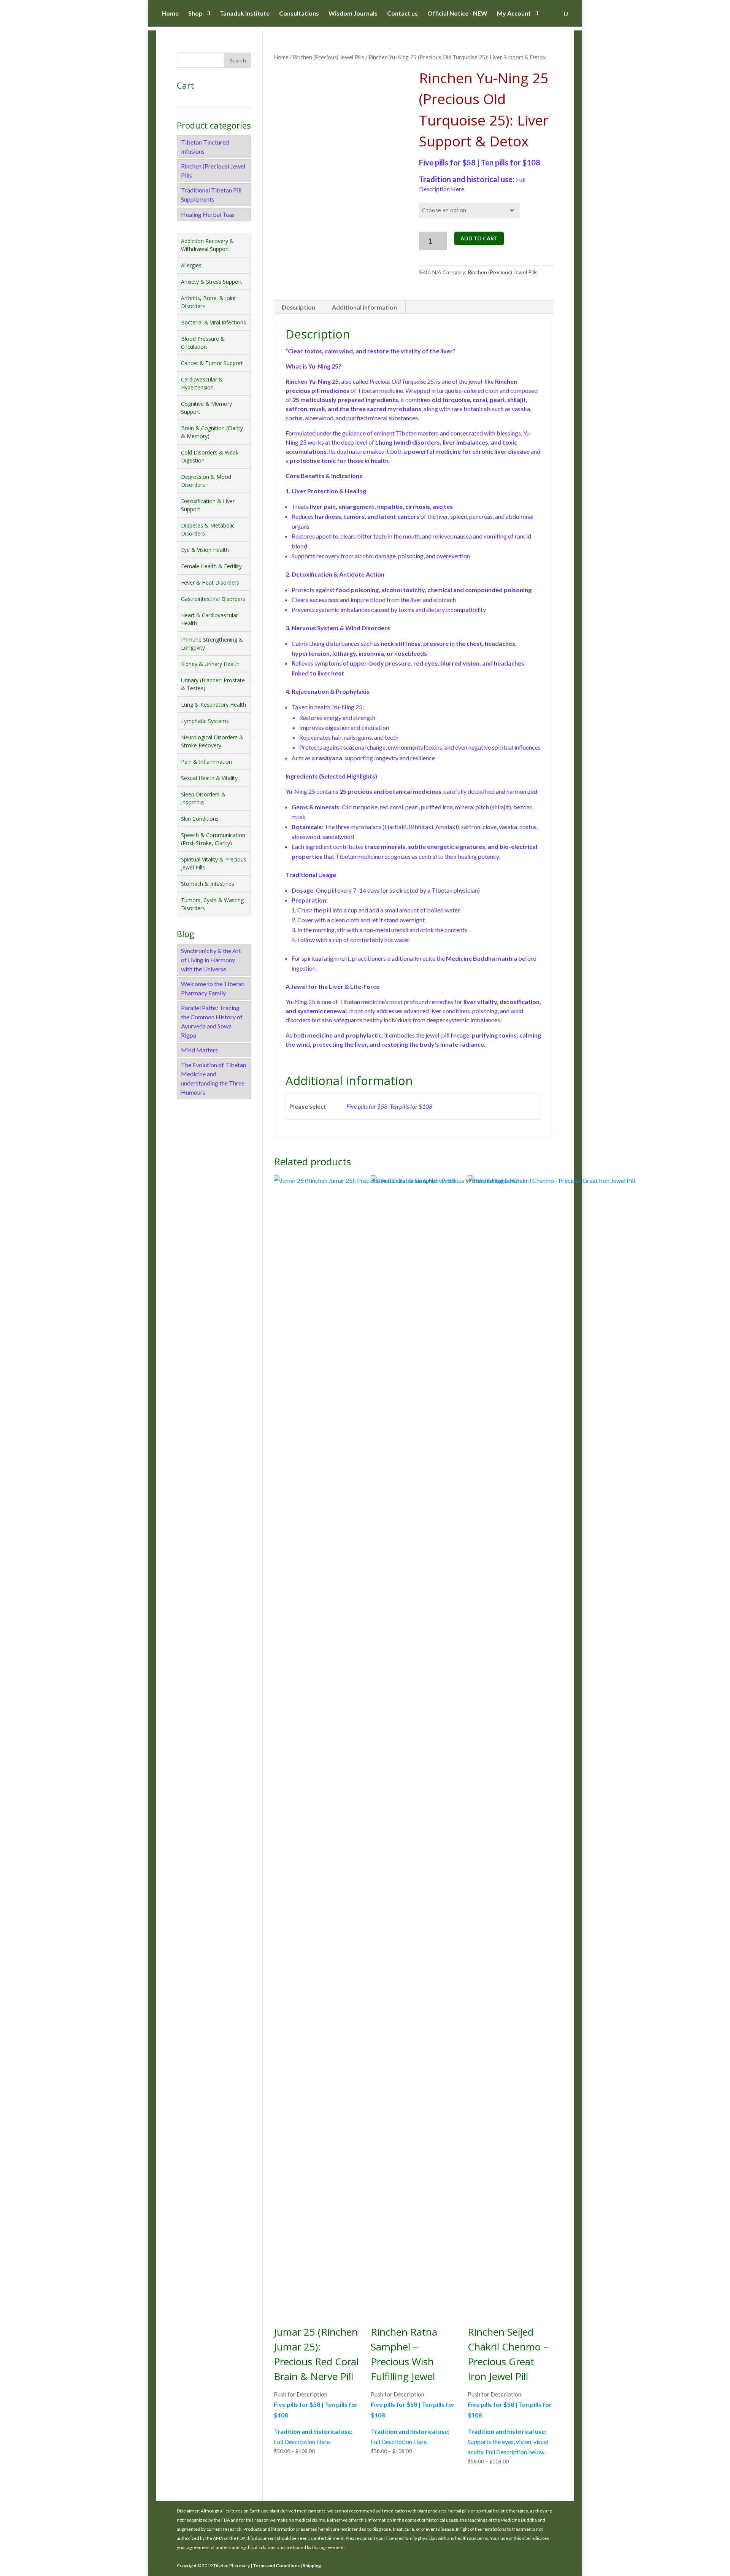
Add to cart (479, 238)
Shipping (312, 2566)
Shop (195, 14)
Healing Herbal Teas (208, 214)
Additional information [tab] (364, 307)
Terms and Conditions (276, 2566)
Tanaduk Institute (245, 14)
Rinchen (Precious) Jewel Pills (328, 57)
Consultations (299, 14)
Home (170, 14)
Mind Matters (199, 1050)
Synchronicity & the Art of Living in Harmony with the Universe (211, 960)
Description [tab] (298, 307)
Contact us (402, 14)
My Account (514, 14)
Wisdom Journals (353, 14)
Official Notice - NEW (457, 14)
